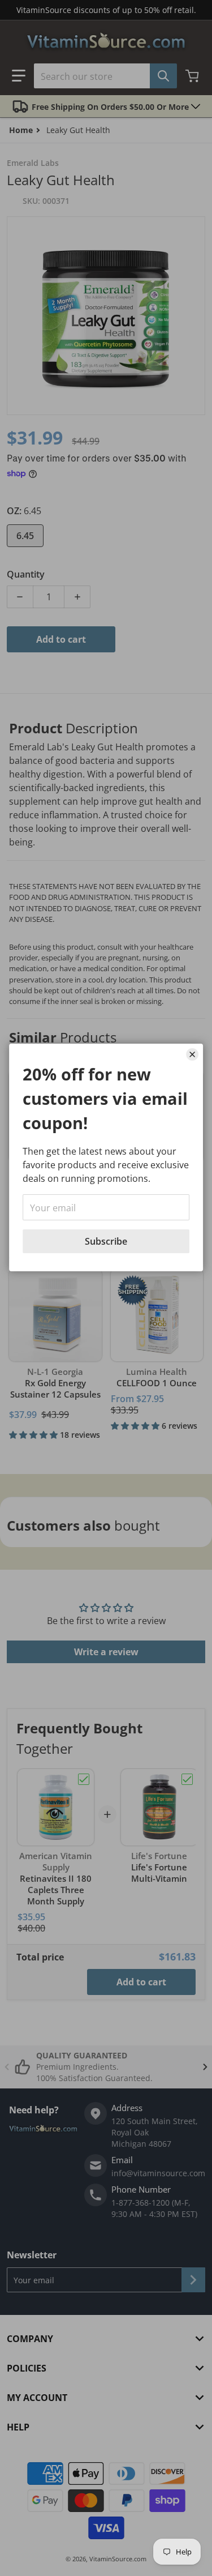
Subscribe (106, 1241)
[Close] (192, 1054)
